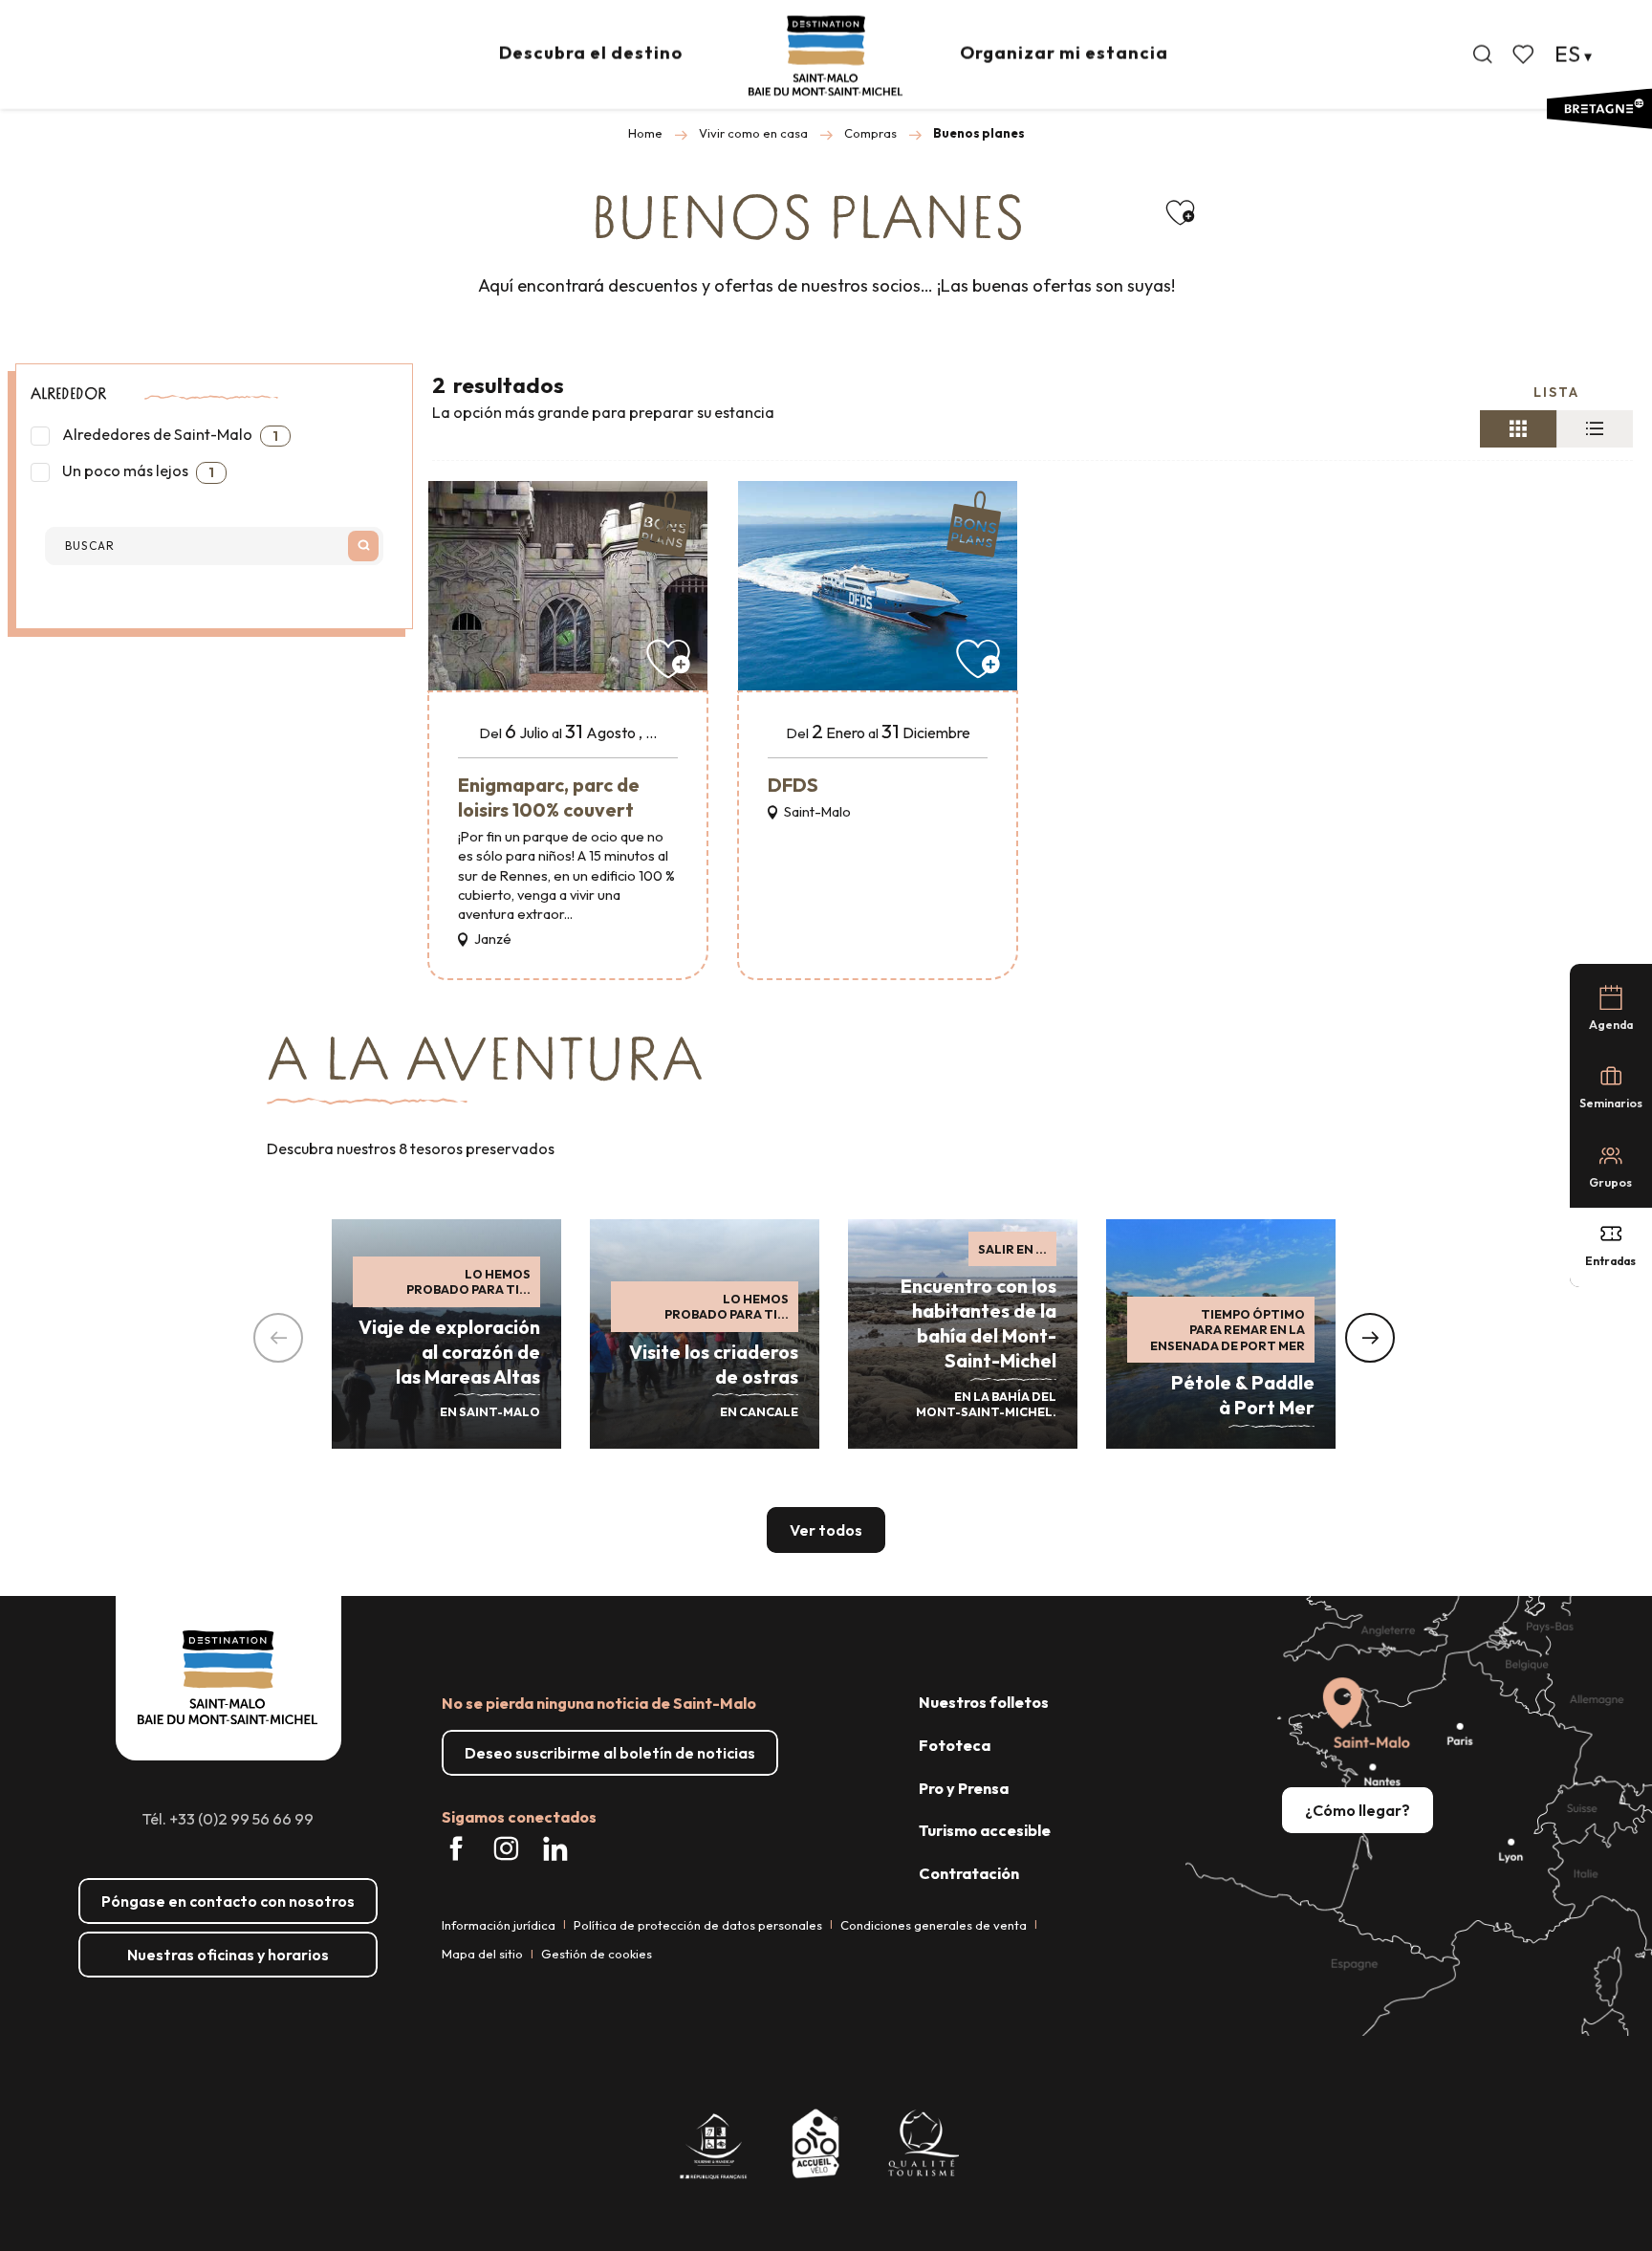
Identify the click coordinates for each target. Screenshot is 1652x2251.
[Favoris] (1525, 55)
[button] (1483, 55)
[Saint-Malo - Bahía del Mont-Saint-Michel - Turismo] (826, 56)
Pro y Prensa (964, 1788)
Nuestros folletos (984, 1702)
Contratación (969, 1873)
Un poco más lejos (137, 471)
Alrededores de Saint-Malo (169, 435)
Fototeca (955, 1745)
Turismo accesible (985, 1830)
